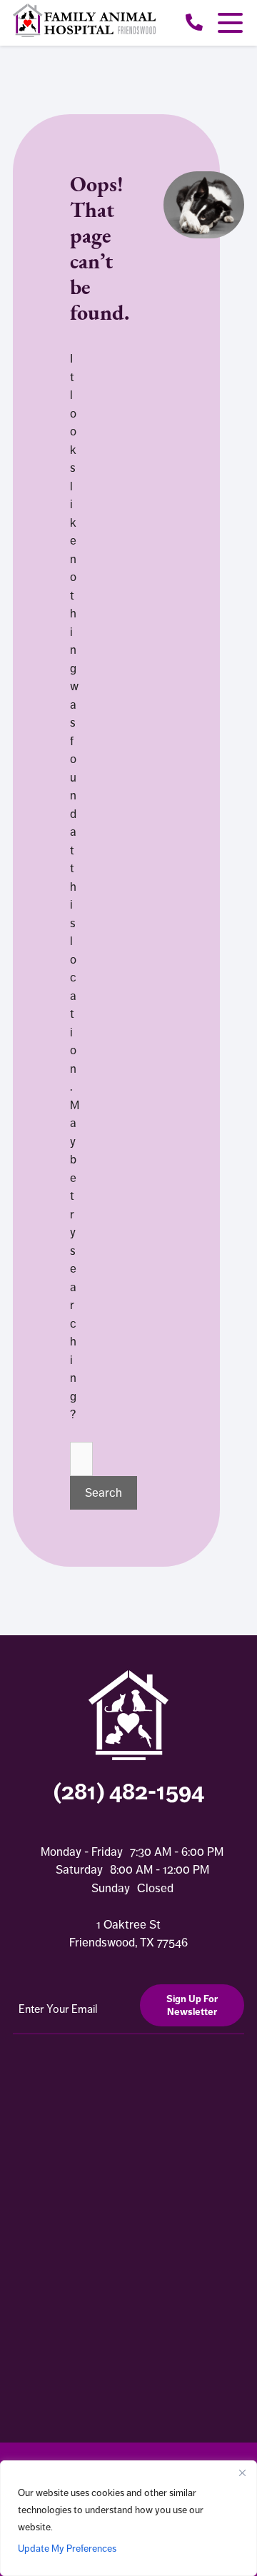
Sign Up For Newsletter (192, 2005)
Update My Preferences (67, 2548)
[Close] (242, 2473)
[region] (128, 2518)
